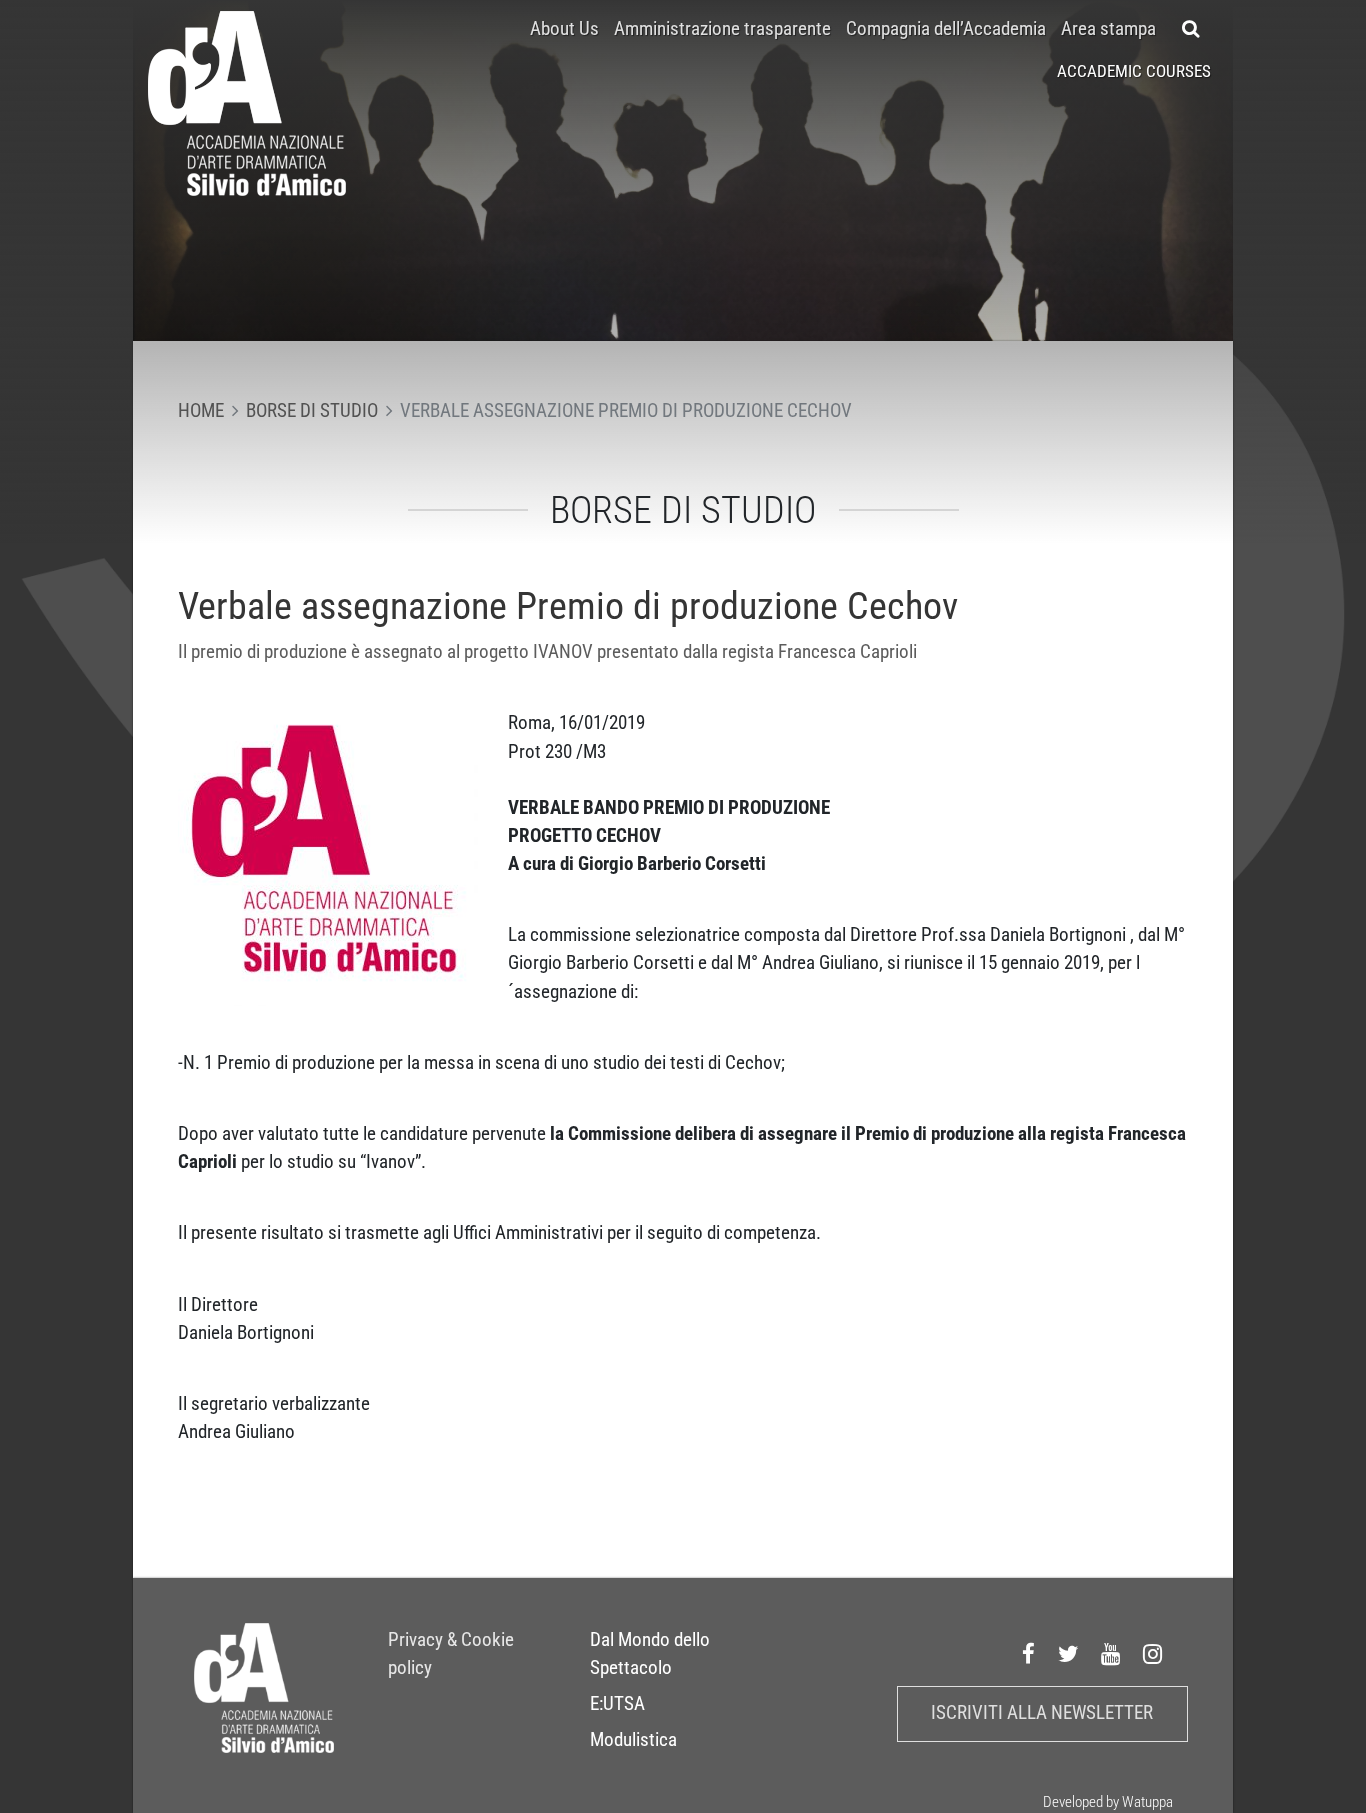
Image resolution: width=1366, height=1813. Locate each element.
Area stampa (1108, 29)
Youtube (1111, 1655)
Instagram (1153, 1655)
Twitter (1069, 1655)
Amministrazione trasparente (722, 29)
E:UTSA (617, 1704)
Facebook (1029, 1655)
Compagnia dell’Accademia (946, 29)
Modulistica (633, 1740)
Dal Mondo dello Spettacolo (650, 1654)
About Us (564, 29)
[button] (1191, 29)
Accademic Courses (1134, 71)
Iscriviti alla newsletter (1042, 1713)
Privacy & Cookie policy (451, 1654)
